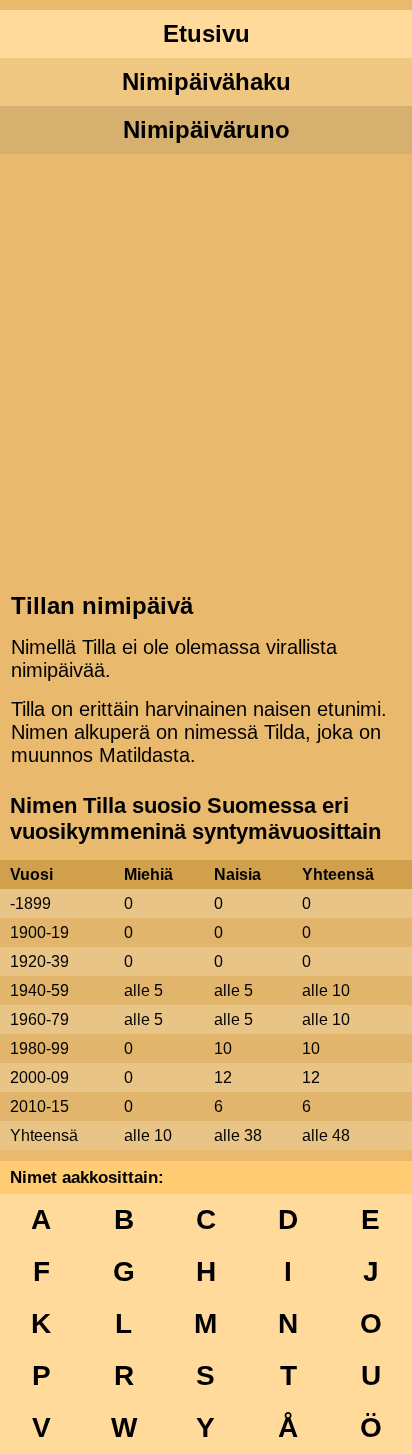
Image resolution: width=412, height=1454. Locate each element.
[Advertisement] (206, 371)
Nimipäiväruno (206, 129)
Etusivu (206, 33)
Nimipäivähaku (206, 81)
